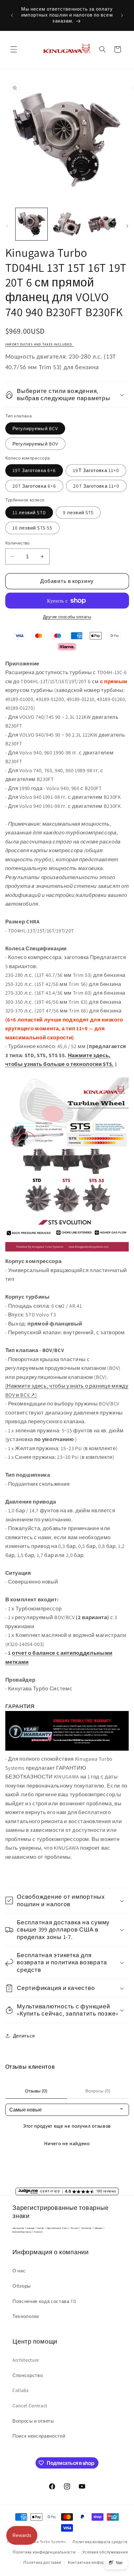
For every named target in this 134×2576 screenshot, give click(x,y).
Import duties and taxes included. (39, 345)
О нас (19, 2270)
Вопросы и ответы (33, 2421)
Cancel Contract (30, 2405)
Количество (18, 543)
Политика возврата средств (100, 2542)
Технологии (26, 2316)
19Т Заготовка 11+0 (96, 470)
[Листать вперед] (127, 226)
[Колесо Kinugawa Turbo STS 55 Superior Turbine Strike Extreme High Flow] (67, 1252)
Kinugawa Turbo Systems (44, 2542)
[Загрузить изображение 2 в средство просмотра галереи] (67, 224)
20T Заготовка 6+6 (34, 486)
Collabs (21, 2390)
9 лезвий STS (78, 512)
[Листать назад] (7, 226)
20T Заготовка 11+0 (96, 486)
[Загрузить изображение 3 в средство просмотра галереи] (102, 224)
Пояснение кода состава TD (44, 2301)
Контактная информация (93, 2562)
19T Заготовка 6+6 (34, 470)
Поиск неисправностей (39, 2436)
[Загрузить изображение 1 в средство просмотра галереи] (32, 224)
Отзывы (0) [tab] (36, 2091)
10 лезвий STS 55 (33, 528)
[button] (14, 49)
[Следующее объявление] (122, 15)
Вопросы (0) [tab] (98, 2091)
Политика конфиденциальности (44, 2552)
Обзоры (22, 2286)
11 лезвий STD (29, 512)
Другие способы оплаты (67, 617)
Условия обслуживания (105, 2552)
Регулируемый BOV (36, 444)
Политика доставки (42, 2562)
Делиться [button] (24, 2036)
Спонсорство (28, 2375)
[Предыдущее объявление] (12, 15)
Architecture (26, 2360)
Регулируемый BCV (35, 428)
